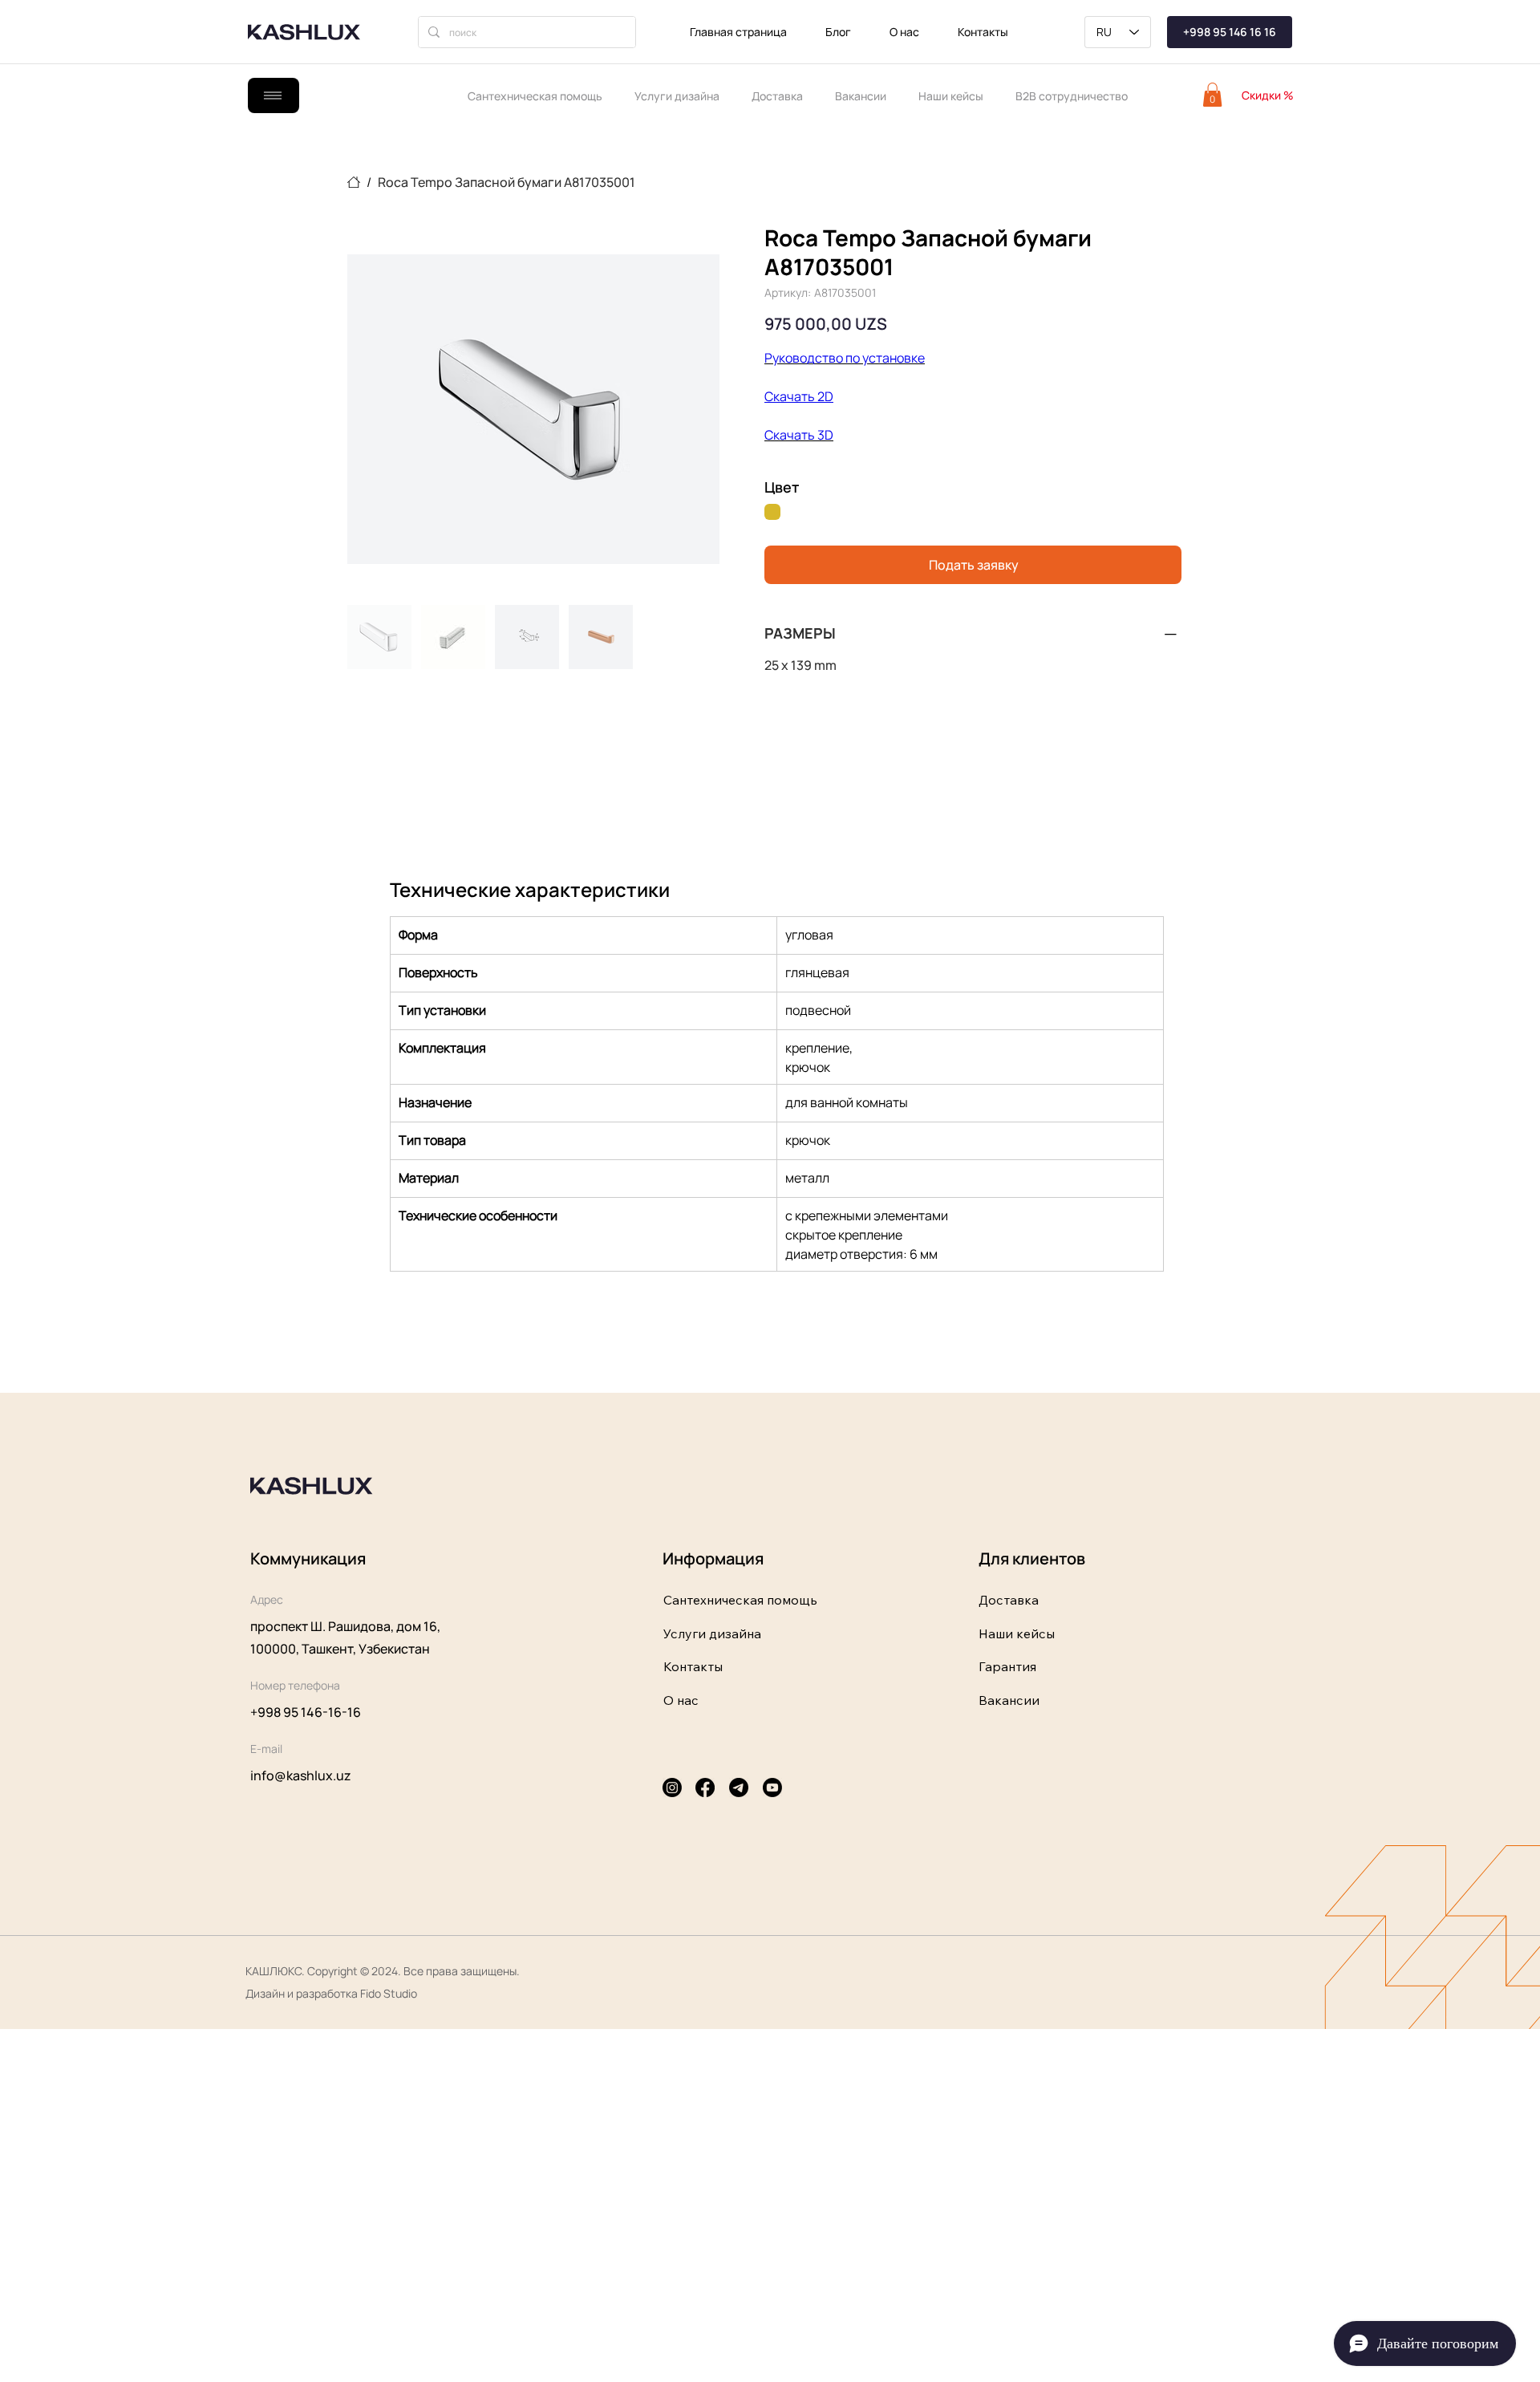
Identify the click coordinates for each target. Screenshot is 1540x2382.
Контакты (693, 1666)
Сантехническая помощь (740, 1600)
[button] (1212, 95)
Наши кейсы (1017, 1633)
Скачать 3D (799, 435)
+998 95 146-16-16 (306, 1712)
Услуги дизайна (712, 1633)
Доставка (1009, 1600)
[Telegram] (739, 1788)
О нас (681, 1700)
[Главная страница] (354, 182)
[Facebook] (705, 1788)
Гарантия (1007, 1666)
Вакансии (1009, 1700)
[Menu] (274, 95)
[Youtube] (772, 1788)
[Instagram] (672, 1788)
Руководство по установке (845, 358)
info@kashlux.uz (301, 1775)
